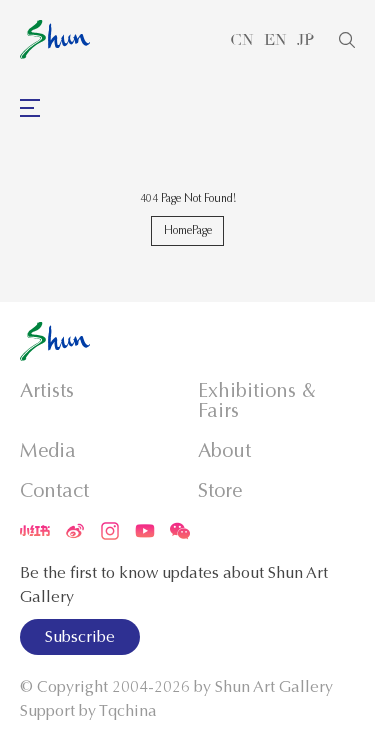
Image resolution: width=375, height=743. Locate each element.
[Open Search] (347, 40)
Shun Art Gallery (274, 687)
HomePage (188, 230)
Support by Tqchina (88, 711)
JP (305, 40)
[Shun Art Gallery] (55, 39)
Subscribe (80, 637)
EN (275, 40)
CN (242, 40)
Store (220, 490)
